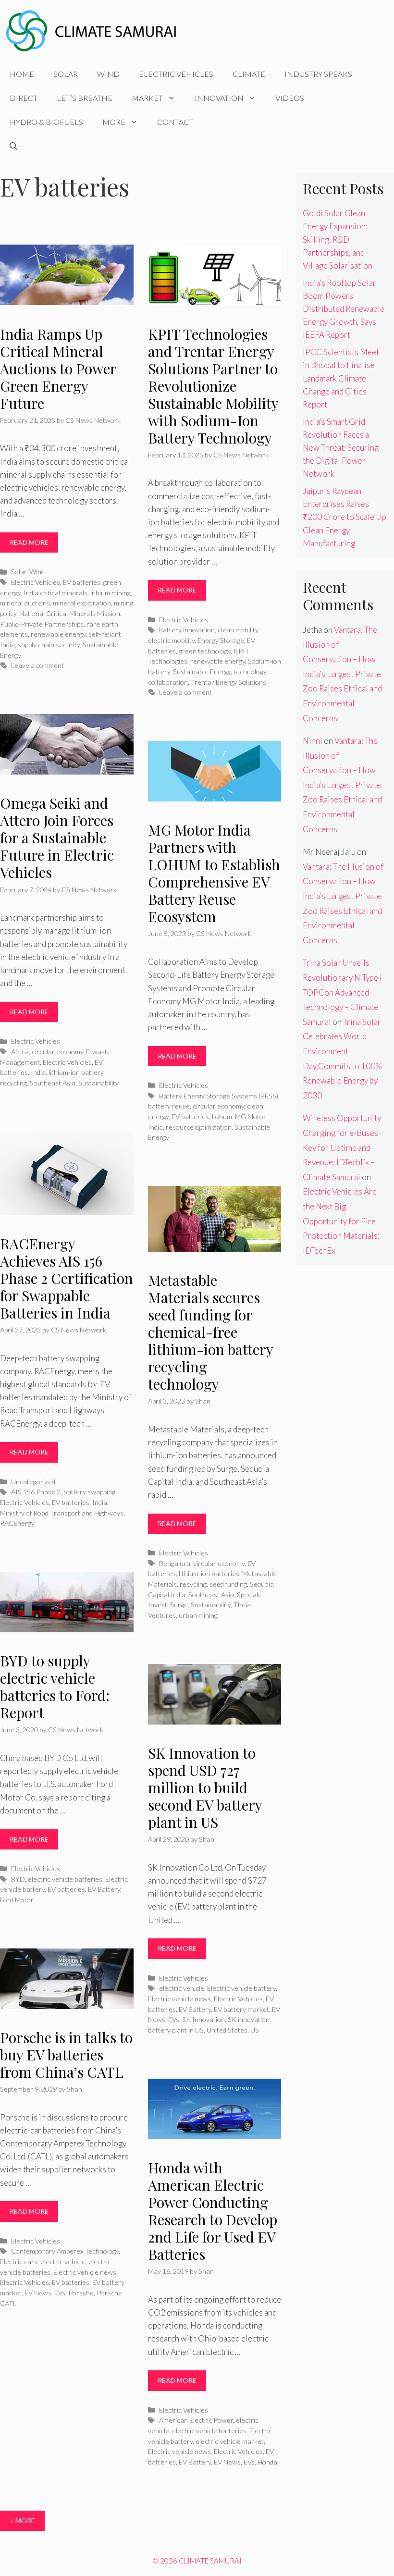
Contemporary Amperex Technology (65, 2251)
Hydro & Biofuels (46, 122)
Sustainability (98, 1083)
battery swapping (89, 1492)
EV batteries (82, 582)
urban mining (198, 1615)
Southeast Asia (53, 1083)
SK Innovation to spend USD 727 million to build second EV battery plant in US (205, 1787)
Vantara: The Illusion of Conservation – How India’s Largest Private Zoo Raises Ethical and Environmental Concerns (342, 674)
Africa (20, 1052)
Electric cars (19, 2262)
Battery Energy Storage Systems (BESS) (219, 1096)
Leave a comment (37, 665)
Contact (175, 122)
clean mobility (238, 630)
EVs (174, 2019)
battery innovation (187, 630)
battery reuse (169, 1106)
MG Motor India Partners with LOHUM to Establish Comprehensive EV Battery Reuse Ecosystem (214, 873)
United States (227, 2030)
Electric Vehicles (176, 74)
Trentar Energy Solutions (228, 682)
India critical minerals (55, 593)
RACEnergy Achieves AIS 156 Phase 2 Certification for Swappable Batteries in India (67, 1278)
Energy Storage (221, 640)
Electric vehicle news (179, 1999)
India (38, 1072)
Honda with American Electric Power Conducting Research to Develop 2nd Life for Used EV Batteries (213, 2211)
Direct (24, 98)
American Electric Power (196, 2420)
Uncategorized (33, 1482)
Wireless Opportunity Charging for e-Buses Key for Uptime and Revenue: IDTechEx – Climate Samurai (342, 1147)
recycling (193, 1584)
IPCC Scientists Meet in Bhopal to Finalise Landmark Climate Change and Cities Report (341, 378)
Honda (267, 2462)
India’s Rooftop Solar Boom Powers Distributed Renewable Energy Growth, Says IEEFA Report (344, 309)
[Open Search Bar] (13, 146)
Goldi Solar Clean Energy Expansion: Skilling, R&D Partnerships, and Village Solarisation (338, 239)
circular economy (57, 1052)
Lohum (222, 1116)
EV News (38, 2293)
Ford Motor (17, 1900)
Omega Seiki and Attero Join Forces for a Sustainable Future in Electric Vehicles (57, 838)
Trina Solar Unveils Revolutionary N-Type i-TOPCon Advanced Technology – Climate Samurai (344, 992)
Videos (290, 98)
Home (22, 74)
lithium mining (111, 593)
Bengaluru (175, 1563)
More (114, 122)
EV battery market (241, 2009)
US (255, 2030)
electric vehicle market (230, 2441)
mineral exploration (82, 603)
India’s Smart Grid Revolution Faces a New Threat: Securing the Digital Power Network (341, 448)
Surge (179, 1605)
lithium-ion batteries (209, 1573)
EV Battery (104, 1889)
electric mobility (171, 640)
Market (147, 98)
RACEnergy (17, 1523)
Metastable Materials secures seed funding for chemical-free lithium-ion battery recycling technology (210, 1332)
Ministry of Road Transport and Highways (62, 1513)
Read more (29, 542)
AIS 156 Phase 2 (36, 1492)
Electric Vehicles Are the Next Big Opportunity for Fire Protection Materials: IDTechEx (341, 1221)
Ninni (313, 741)
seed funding (228, 1584)
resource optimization (199, 1127)
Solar (66, 74)
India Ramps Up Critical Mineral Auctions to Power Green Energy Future (58, 369)
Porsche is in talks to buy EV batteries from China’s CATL (66, 2055)
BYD (18, 1879)
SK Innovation (203, 2019)
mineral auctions (25, 603)
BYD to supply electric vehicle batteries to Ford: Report (55, 1687)
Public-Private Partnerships (42, 624)
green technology (205, 651)
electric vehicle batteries (65, 1879)
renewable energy (58, 634)
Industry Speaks (318, 74)
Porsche (81, 2293)
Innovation (219, 98)
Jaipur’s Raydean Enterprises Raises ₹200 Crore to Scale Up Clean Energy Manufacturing (345, 517)
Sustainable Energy (202, 672)
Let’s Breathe (85, 98)
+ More (22, 2521)
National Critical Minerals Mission (70, 613)
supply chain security (49, 645)
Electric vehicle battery (241, 1988)
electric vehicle (182, 1988)
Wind (108, 74)
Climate (249, 74)
